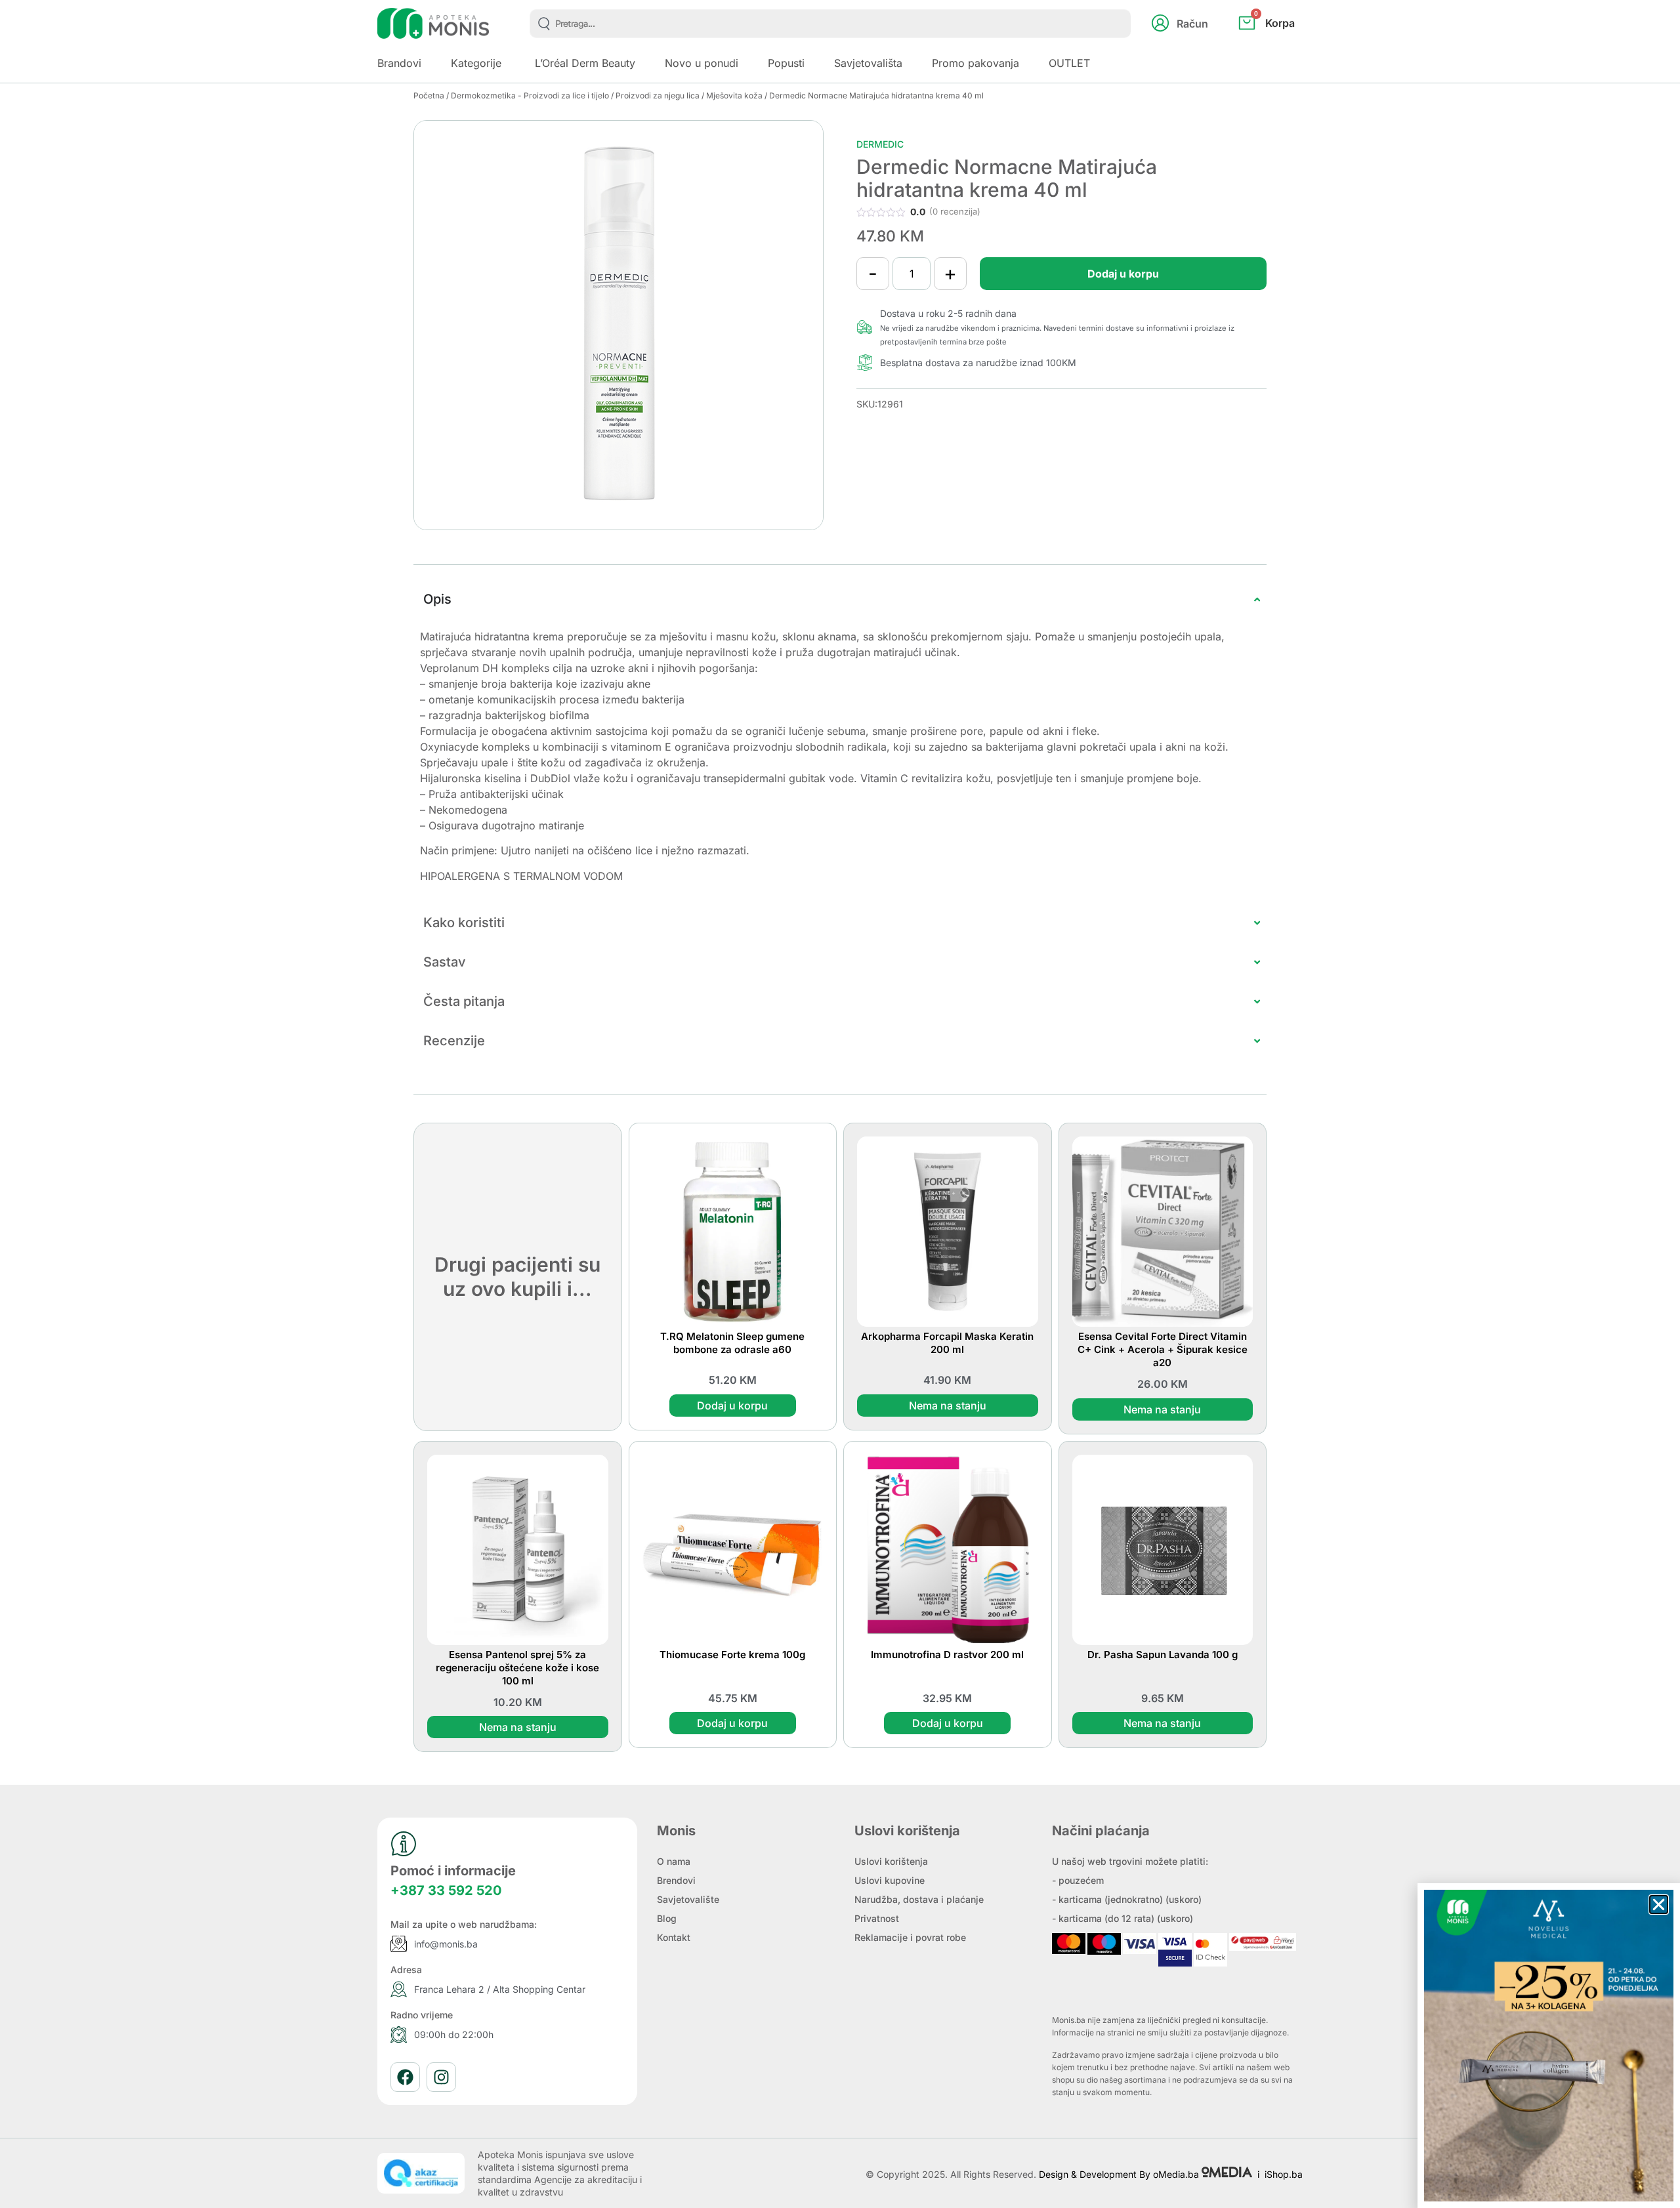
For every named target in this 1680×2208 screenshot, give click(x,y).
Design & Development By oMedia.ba (1120, 2174)
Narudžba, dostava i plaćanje (919, 1899)
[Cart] (1281, 45)
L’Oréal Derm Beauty (585, 63)
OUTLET (1069, 63)
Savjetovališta (868, 63)
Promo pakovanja (976, 63)
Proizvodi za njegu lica (658, 95)
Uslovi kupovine (890, 1880)
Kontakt (674, 1937)
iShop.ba (1284, 2174)
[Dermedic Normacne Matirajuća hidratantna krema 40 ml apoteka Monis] (619, 325)
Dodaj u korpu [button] (732, 1406)
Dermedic (880, 144)
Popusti (786, 63)
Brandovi (399, 63)
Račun (1192, 24)
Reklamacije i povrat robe (910, 1937)
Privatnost (877, 1918)
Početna (429, 95)
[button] (1659, 1905)
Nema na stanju (948, 1406)
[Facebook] (405, 2077)
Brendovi (676, 1880)
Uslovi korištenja (891, 1861)
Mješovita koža (734, 95)
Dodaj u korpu (1123, 274)
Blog (667, 1918)
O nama (674, 1861)
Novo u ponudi (702, 63)
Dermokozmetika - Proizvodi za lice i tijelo (530, 95)
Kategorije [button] (476, 63)
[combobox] (830, 24)
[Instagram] (441, 2077)
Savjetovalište (688, 1899)
